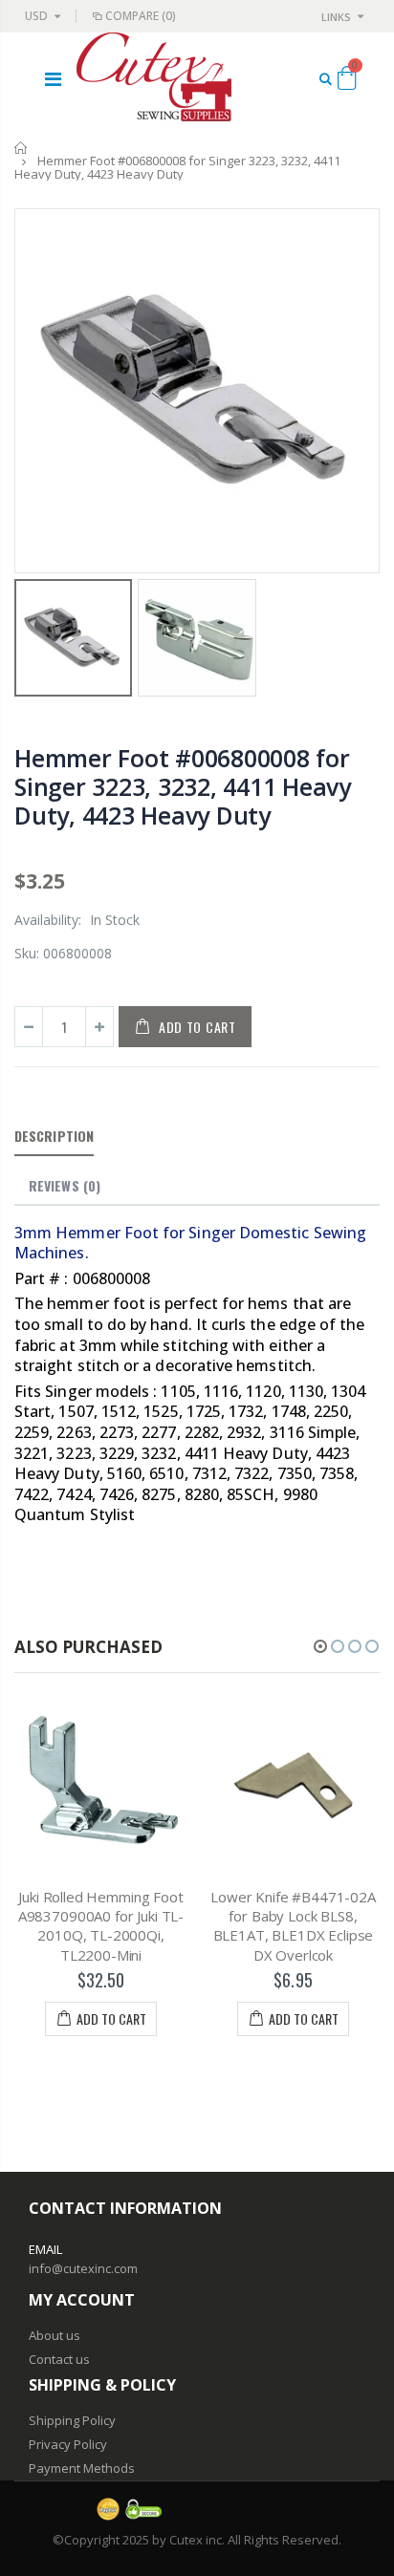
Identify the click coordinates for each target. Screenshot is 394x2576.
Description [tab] (54, 1136)
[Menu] (53, 79)
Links (336, 17)
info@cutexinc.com (83, 2268)
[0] (347, 81)
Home (22, 148)
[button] (320, 1646)
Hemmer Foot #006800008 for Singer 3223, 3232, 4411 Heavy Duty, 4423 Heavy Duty (183, 786)
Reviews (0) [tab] (65, 1185)
